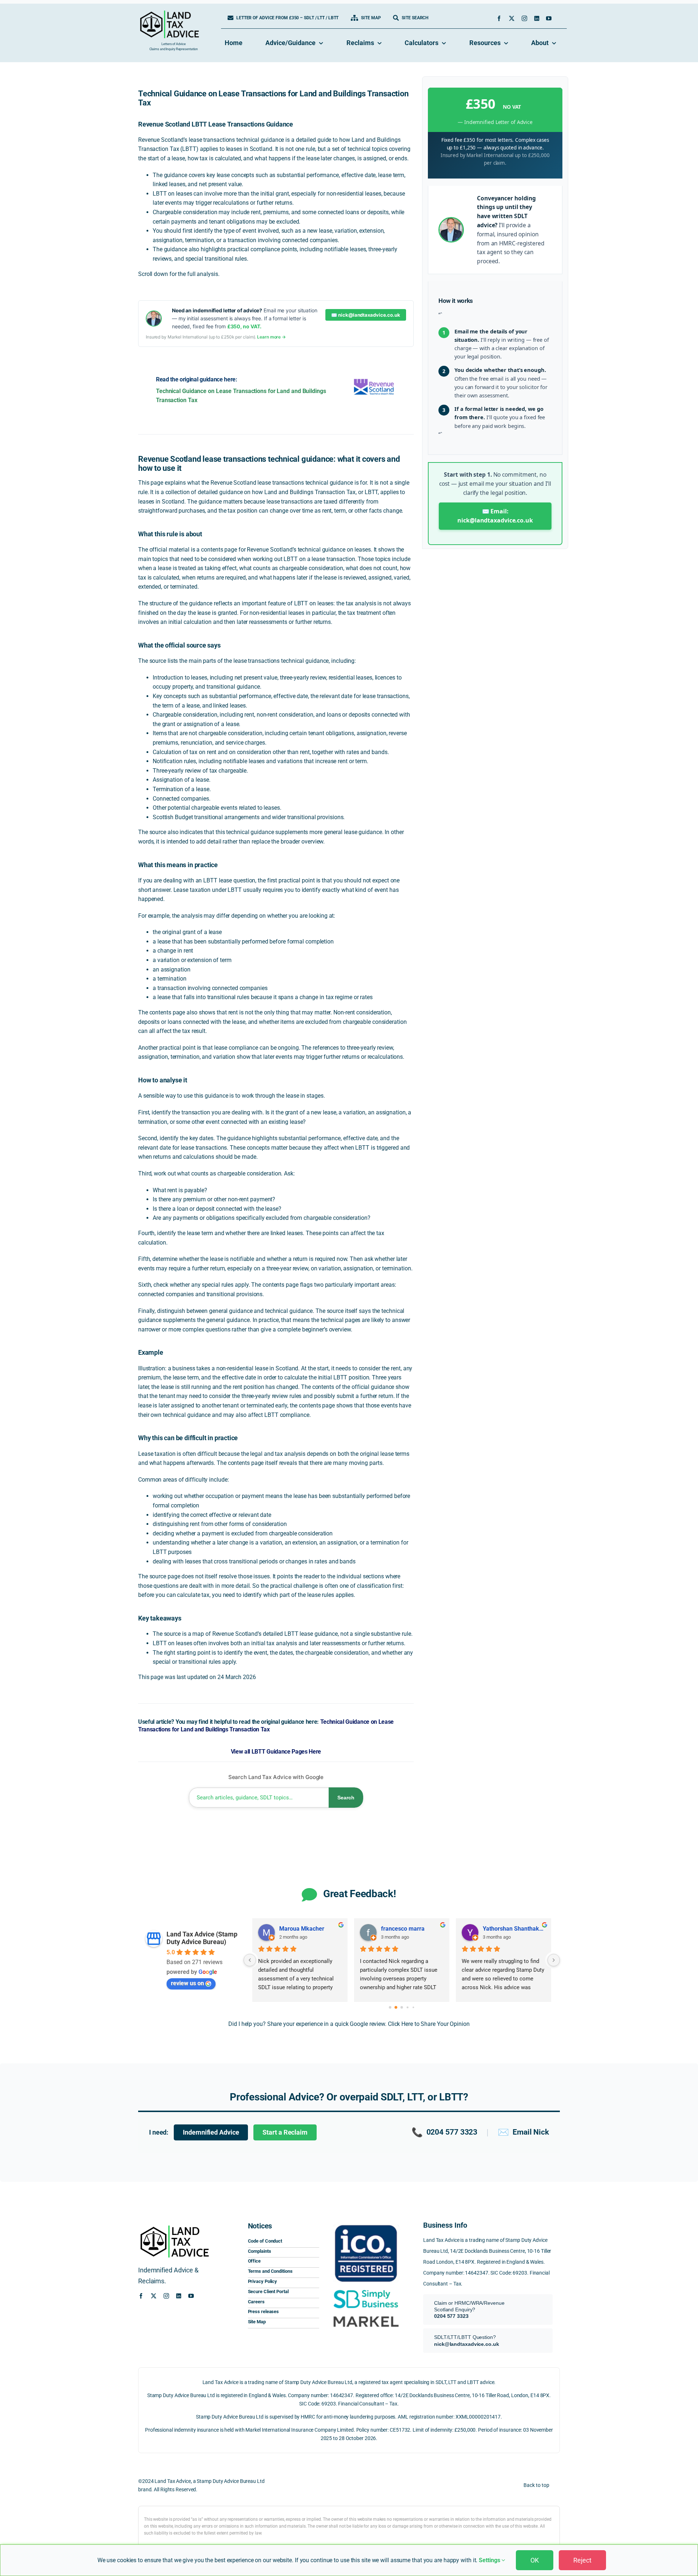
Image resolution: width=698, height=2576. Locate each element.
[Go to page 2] (402, 2007)
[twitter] (512, 18)
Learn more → (271, 337)
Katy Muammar (299, 1929)
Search (346, 1798)
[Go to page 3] (408, 2007)
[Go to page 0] (390, 2007)
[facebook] (499, 18)
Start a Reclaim (285, 2132)
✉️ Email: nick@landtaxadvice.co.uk (495, 516)
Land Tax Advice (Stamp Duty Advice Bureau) (202, 1938)
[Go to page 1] (396, 2007)
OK (535, 2560)
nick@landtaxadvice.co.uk (467, 2344)
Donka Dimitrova (403, 1929)
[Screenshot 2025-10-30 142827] (366, 2314)
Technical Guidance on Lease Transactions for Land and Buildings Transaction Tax (266, 1726)
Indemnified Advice (211, 2132)
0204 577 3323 (445, 2132)
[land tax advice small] (169, 13)
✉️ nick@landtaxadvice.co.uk (366, 315)
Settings (490, 2560)
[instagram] (524, 18)
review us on (187, 1983)
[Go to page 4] (413, 2007)
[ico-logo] (366, 2223)
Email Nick (523, 2132)
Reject (582, 2560)
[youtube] (549, 18)
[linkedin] (537, 18)
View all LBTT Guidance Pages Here (276, 1752)
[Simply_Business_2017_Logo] (366, 2289)
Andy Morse (499, 1929)
